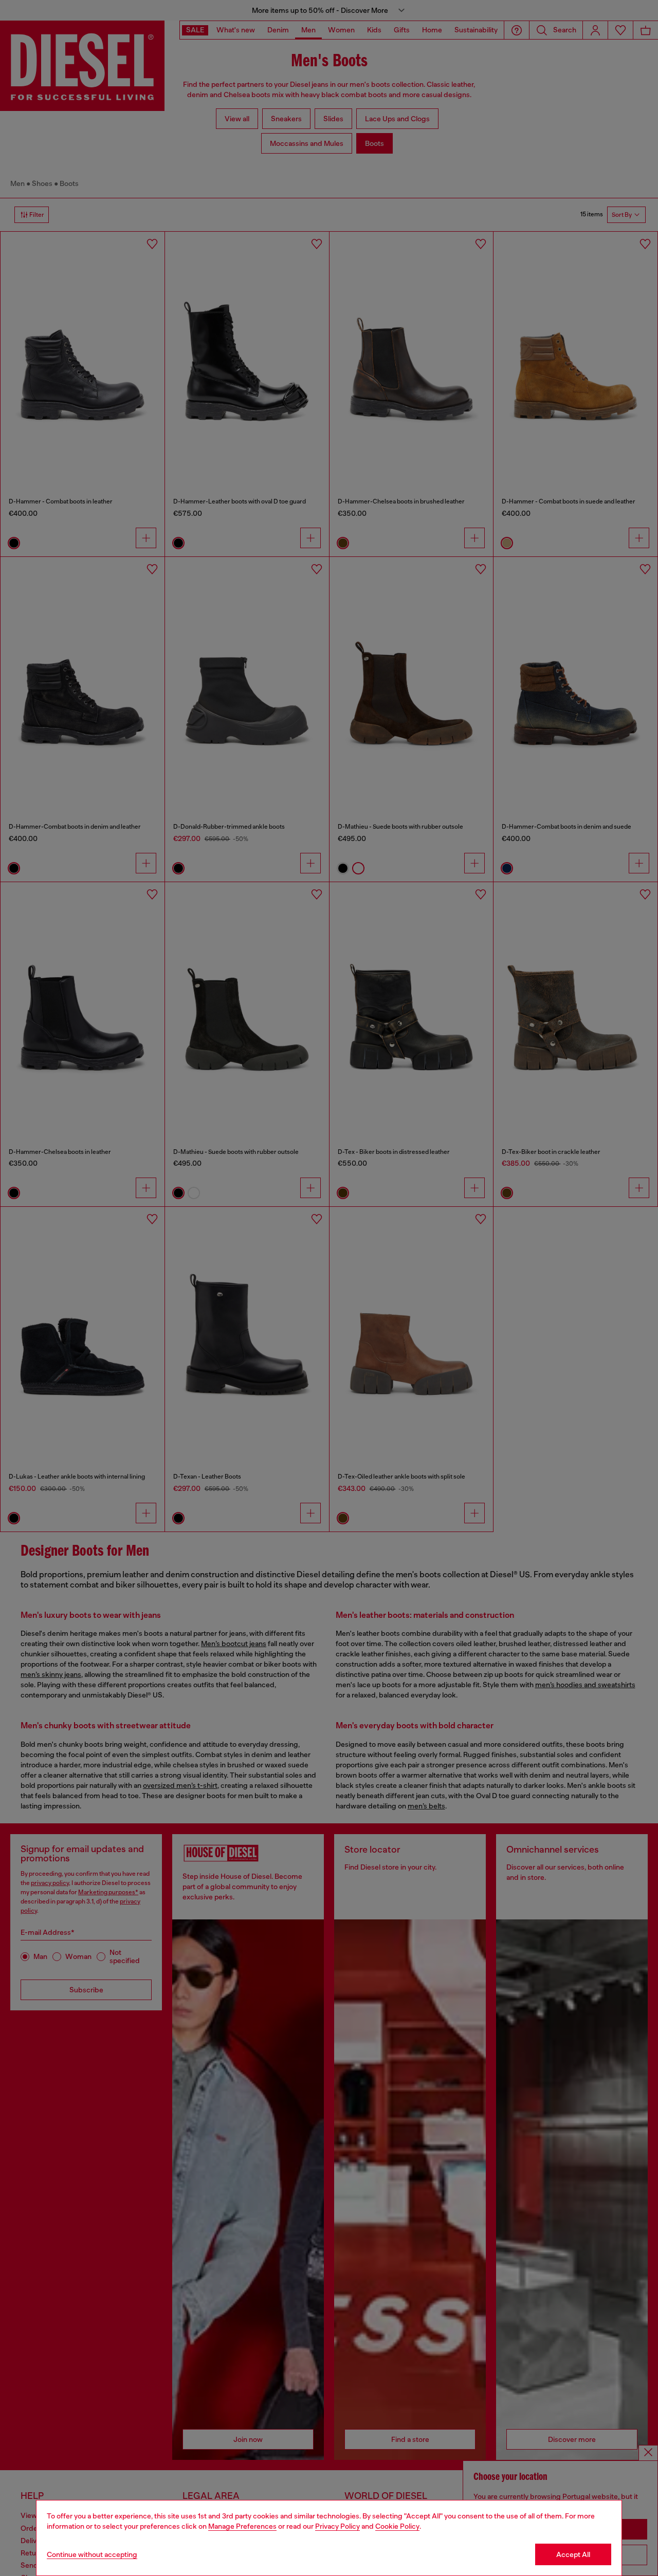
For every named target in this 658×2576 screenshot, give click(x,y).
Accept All (573, 2554)
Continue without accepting (92, 2554)
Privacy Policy (337, 2526)
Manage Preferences (242, 2526)
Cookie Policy (397, 2526)
